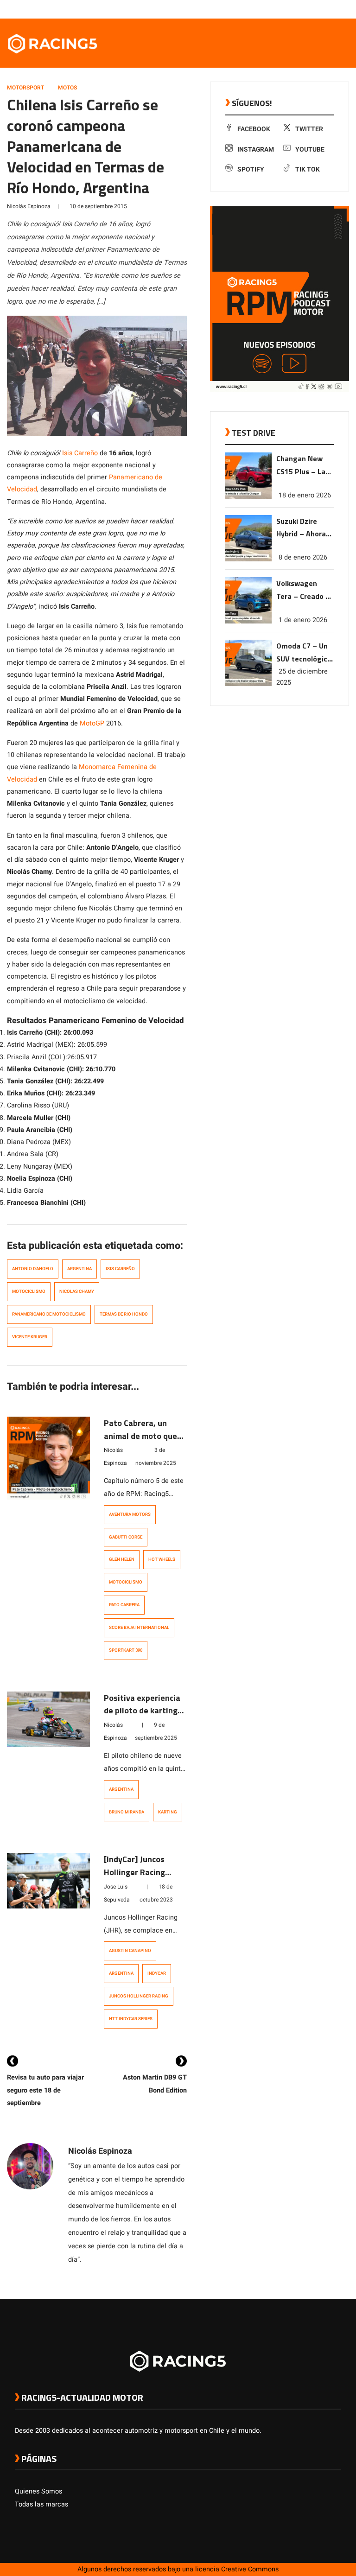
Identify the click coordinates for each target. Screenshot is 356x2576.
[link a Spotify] (327, 9)
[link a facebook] (290, 9)
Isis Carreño (80, 453)
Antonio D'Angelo (33, 1269)
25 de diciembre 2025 (302, 677)
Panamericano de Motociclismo (49, 1314)
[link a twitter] (299, 9)
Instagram (256, 149)
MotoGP (92, 723)
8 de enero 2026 (303, 557)
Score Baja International (139, 1628)
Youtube (310, 149)
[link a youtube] (318, 9)
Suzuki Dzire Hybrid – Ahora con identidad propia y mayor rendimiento (301, 528)
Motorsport (25, 88)
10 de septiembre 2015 (98, 206)
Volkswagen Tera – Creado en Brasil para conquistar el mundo (305, 590)
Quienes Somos (38, 2491)
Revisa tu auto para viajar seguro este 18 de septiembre (45, 2090)
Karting (168, 1812)
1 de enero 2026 (303, 620)
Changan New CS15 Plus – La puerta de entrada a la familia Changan (304, 466)
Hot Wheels (162, 1559)
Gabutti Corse (126, 1537)
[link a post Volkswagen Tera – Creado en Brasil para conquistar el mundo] (248, 621)
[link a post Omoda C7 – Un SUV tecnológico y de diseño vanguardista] (248, 684)
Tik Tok (308, 169)
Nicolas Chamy (77, 1291)
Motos (67, 88)
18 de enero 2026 (305, 495)
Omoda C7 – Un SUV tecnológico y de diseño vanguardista (304, 653)
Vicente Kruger (30, 1337)
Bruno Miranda (127, 1812)
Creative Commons (250, 2569)
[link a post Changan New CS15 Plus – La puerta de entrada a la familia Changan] (248, 497)
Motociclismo (29, 1291)
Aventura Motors (130, 1514)
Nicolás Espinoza (29, 206)
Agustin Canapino (130, 1951)
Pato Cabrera (124, 1605)
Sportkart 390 (126, 1650)
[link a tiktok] (337, 9)
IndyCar (157, 1973)
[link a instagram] (309, 9)
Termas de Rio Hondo (124, 1314)
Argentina (79, 1269)
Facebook (254, 129)
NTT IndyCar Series (131, 2019)
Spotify (251, 169)
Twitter (309, 129)
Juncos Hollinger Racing (139, 1996)
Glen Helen (122, 1559)
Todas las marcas (41, 2504)
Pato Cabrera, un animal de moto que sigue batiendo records (140, 1442)
